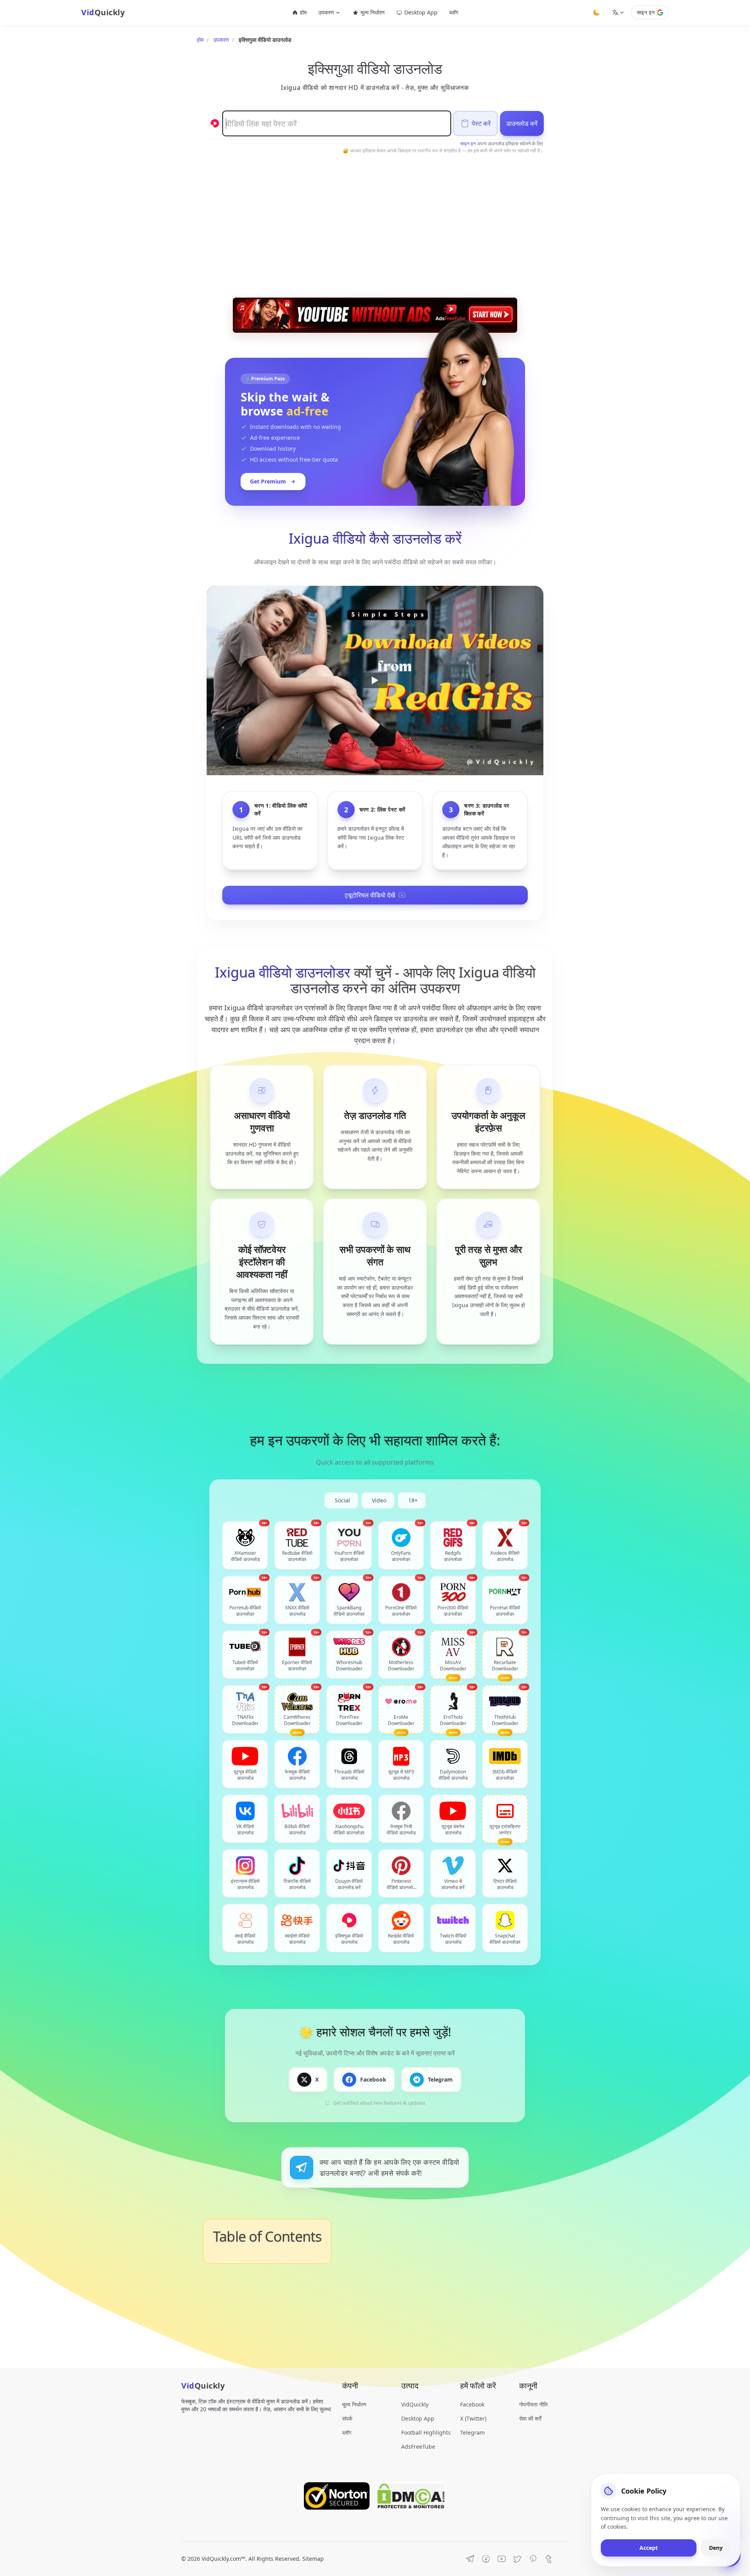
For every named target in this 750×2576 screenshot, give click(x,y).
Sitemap (313, 2559)
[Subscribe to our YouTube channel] (502, 2559)
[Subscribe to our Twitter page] (517, 2559)
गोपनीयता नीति (533, 2404)
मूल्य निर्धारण (373, 12)
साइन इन (646, 12)
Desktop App (421, 12)
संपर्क (347, 2418)
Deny (716, 2548)
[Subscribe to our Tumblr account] (548, 2559)
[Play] (375, 681)
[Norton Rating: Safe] (337, 2496)
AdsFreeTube (418, 2447)
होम (303, 12)
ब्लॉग (454, 12)
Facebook (472, 2404)
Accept (649, 2548)
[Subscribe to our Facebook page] (486, 2559)
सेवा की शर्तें (530, 2418)
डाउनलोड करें (522, 123)
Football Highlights (426, 2432)
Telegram (472, 2432)
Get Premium (268, 481)
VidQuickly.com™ (223, 2559)
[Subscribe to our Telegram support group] (470, 2559)
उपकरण (221, 40)
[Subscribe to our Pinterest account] (533, 2559)
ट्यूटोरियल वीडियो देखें (370, 895)
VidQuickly (415, 2404)
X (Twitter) (473, 2418)
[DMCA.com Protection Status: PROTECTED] (411, 2496)
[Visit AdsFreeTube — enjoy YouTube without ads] (375, 315)
